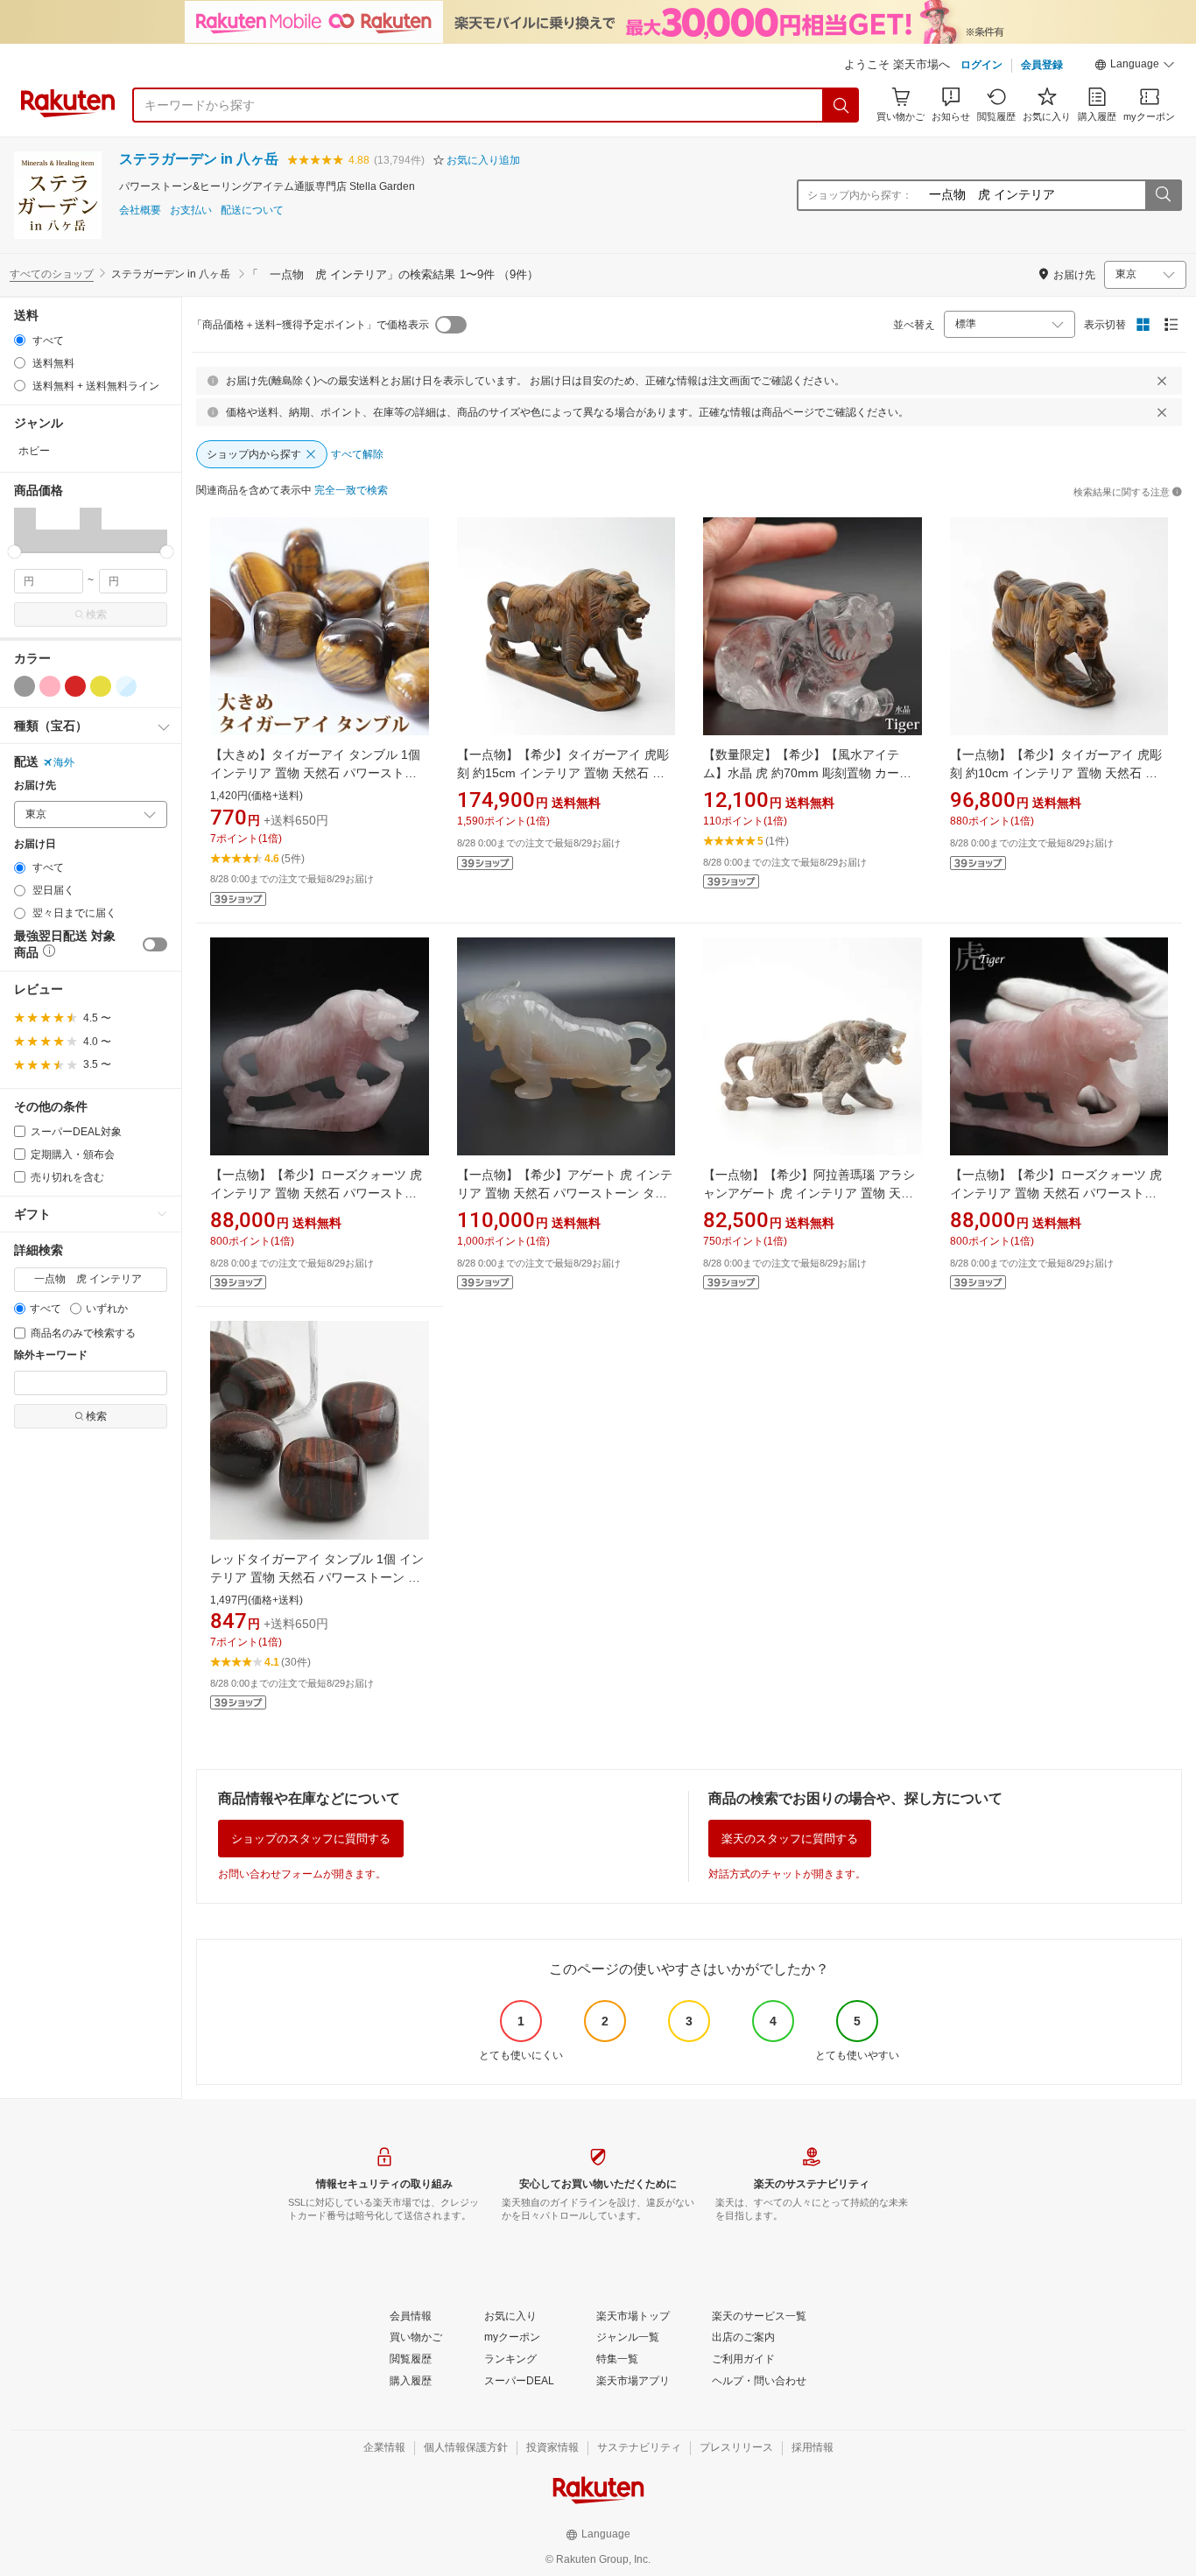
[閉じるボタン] (1162, 381)
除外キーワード (51, 1355)
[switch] (155, 944)
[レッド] (75, 686)
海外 (64, 762)
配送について (252, 211)
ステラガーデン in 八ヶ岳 (199, 159)
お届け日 (35, 844)
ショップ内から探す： (860, 195)
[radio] (20, 340)
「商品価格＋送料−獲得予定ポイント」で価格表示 (310, 325)
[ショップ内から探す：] (1163, 195)
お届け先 (35, 786)
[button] (1135, 67)
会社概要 (140, 211)
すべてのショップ (52, 274)
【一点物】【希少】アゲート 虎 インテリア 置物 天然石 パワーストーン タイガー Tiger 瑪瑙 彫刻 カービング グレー (566, 1193)
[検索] (841, 105)
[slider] (14, 552)
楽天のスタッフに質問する (790, 1839)
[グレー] (25, 686)
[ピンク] (50, 686)
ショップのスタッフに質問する (311, 1839)
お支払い (191, 211)
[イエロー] (101, 686)
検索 (96, 614)
